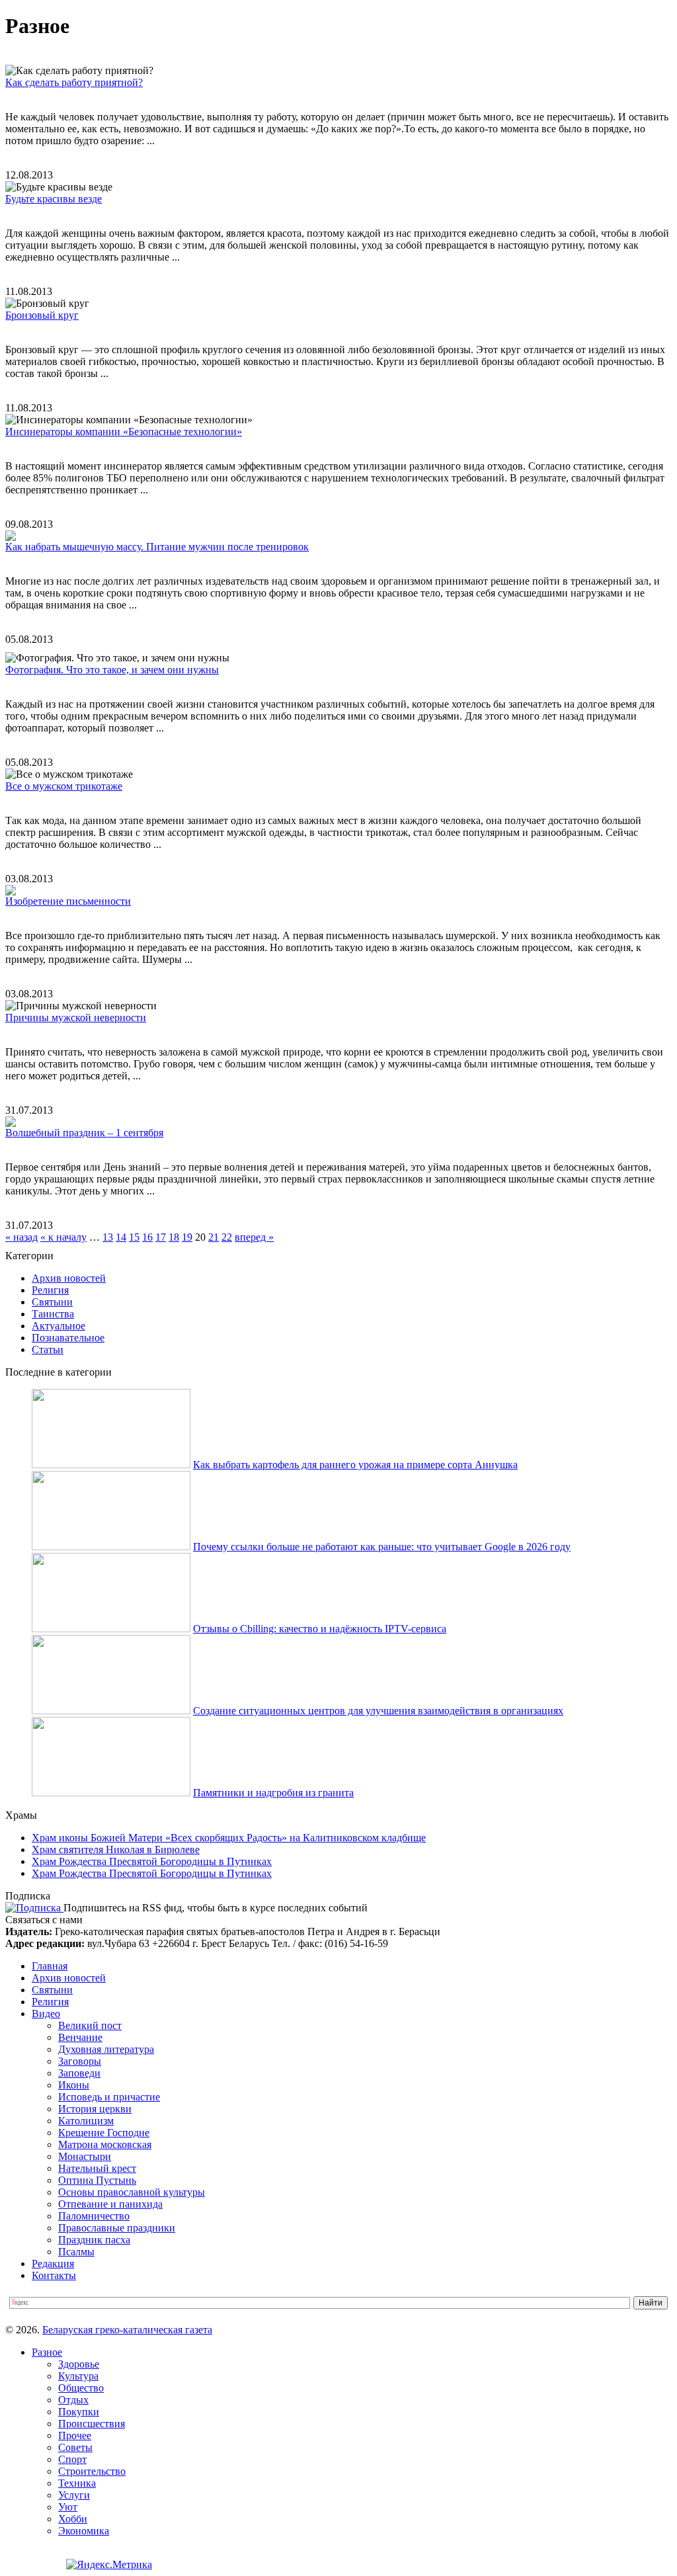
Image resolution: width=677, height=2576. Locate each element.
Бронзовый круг (42, 315)
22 (227, 1237)
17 (161, 1237)
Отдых (73, 2400)
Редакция (53, 2264)
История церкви (95, 2109)
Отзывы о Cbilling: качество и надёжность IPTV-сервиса (320, 1629)
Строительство (92, 2471)
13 (108, 1237)
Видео (46, 2014)
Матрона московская (105, 2144)
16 (147, 1237)
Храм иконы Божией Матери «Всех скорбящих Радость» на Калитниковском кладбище (229, 1838)
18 (174, 1237)
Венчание (80, 2037)
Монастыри (85, 2156)
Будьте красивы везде (54, 199)
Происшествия (92, 2424)
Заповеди (79, 2073)
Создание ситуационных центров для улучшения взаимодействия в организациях (378, 1711)
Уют (68, 2507)
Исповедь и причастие (109, 2097)
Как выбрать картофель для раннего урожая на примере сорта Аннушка (355, 1465)
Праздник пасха (94, 2240)
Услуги (74, 2495)
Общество (81, 2388)
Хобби (73, 2519)
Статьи (48, 1350)
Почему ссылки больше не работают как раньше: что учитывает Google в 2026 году (382, 1547)
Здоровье (79, 2364)
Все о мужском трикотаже (64, 786)
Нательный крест (97, 2168)
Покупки (79, 2412)
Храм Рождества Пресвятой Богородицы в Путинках (152, 1861)
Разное (47, 2352)
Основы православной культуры (132, 2192)
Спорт (72, 2459)
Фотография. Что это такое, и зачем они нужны (112, 670)
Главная (50, 1966)
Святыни (52, 1302)
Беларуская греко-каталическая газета (127, 2330)
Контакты (54, 2275)
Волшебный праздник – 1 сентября (84, 1133)
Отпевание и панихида (110, 2204)
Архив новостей (69, 1278)
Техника (77, 2483)
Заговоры (80, 2061)
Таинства (53, 1314)
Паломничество (94, 2216)
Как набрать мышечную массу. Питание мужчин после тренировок (157, 547)
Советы (75, 2447)
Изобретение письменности (68, 901)
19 (187, 1237)
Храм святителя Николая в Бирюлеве (116, 1849)
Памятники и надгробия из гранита (273, 1793)
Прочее (75, 2435)
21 (214, 1237)
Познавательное (68, 1338)
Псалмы (76, 2252)
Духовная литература (106, 2049)
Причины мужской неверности (76, 1018)
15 (134, 1237)
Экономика (84, 2531)
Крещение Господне (104, 2133)
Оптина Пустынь (97, 2180)
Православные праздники (117, 2228)
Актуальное (59, 1326)
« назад (21, 1237)
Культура (78, 2376)
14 (121, 1237)
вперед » (254, 1237)
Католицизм (86, 2121)
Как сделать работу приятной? (74, 82)
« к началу (63, 1237)
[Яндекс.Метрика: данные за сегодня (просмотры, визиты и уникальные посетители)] (109, 2565)
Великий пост (90, 2025)
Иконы (74, 2085)
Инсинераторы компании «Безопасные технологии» (124, 432)
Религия (50, 1290)
